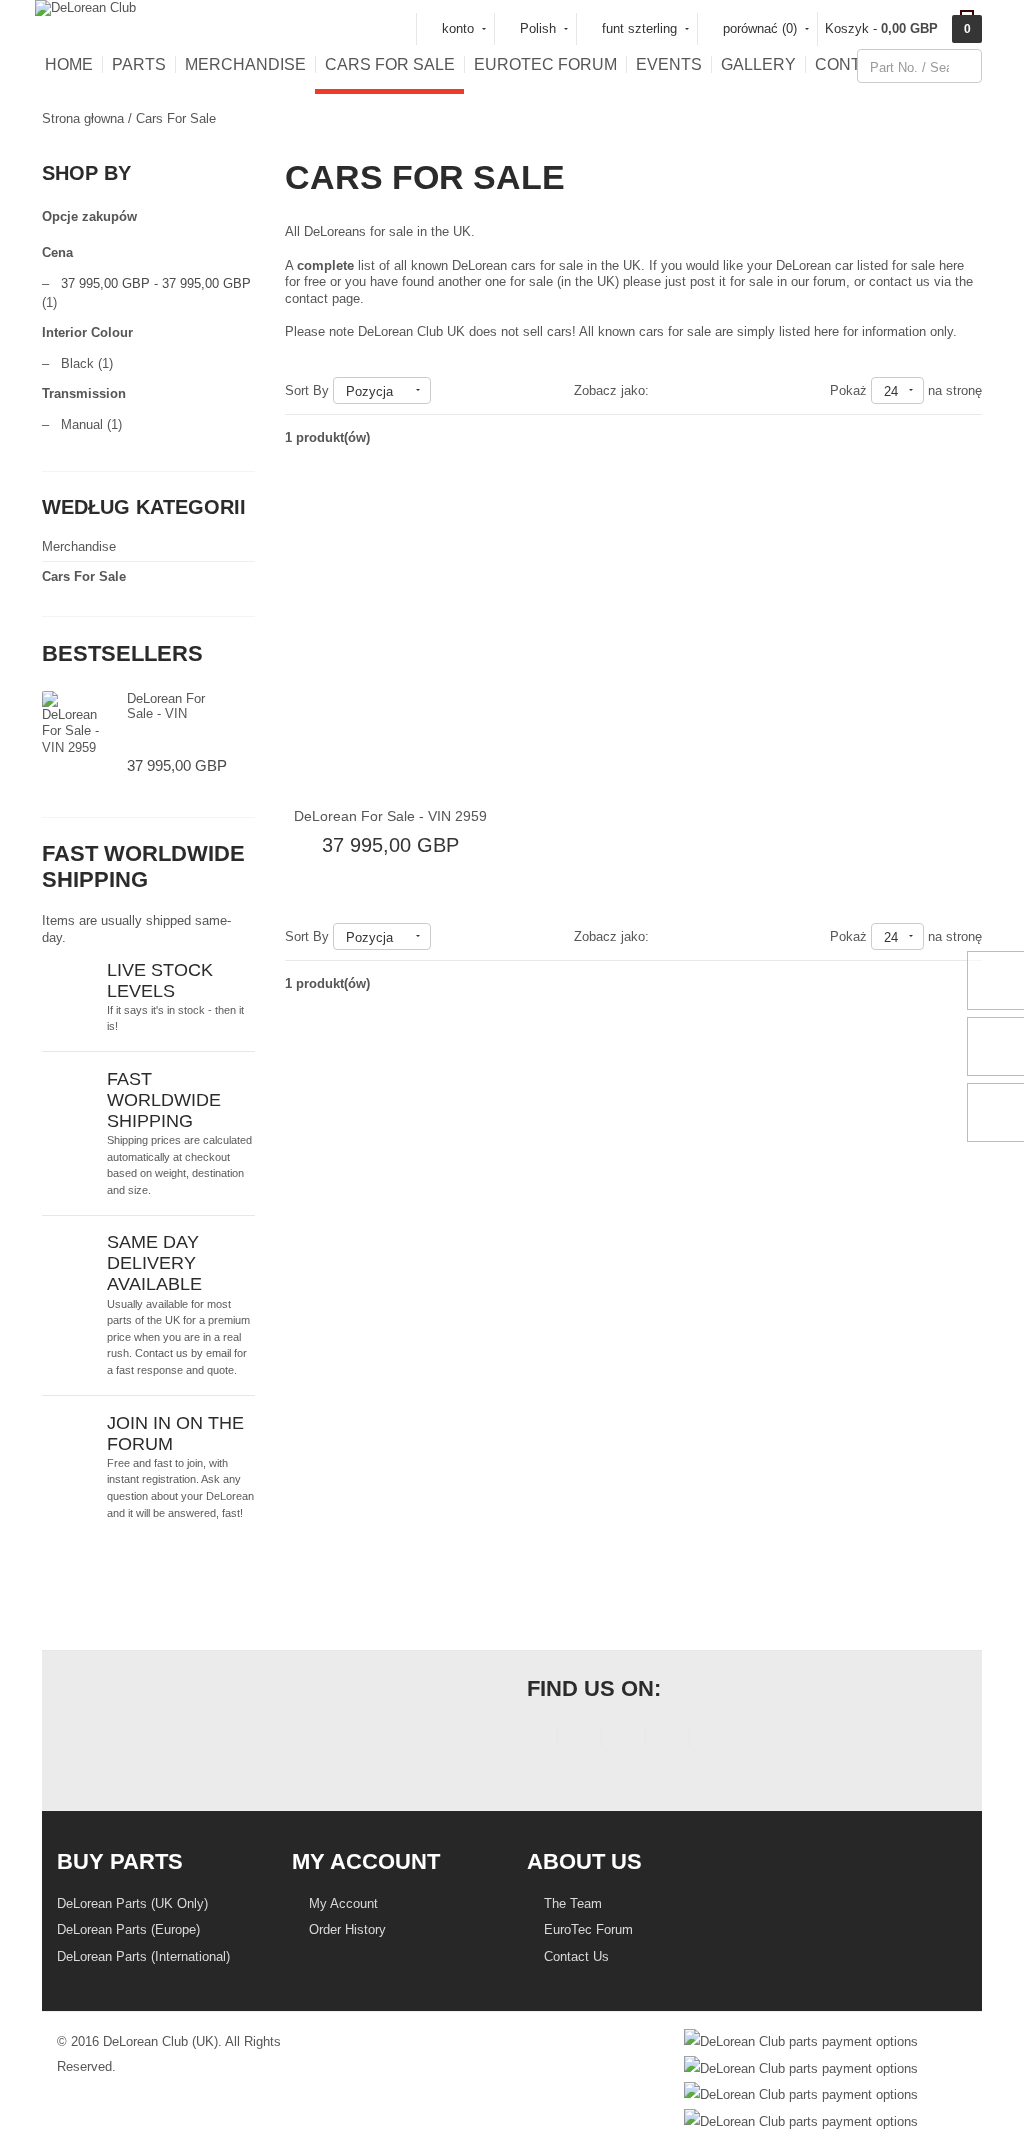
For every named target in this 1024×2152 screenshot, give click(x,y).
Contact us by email (183, 1353)
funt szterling (639, 28)
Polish (538, 28)
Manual (82, 424)
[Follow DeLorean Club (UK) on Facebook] (535, 1740)
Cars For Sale (390, 64)
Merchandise (245, 64)
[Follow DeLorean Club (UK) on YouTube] (623, 1740)
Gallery (758, 64)
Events (669, 64)
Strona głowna (83, 118)
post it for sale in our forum (768, 281)
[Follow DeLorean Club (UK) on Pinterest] (667, 1740)
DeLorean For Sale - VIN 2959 (166, 714)
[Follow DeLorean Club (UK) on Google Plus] (711, 1740)
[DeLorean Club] (85, 7)
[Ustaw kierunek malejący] (440, 390)
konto (458, 28)
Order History (345, 1929)
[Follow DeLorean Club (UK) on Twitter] (579, 1740)
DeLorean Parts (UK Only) (132, 1903)
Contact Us (574, 1956)
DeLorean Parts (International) (143, 1956)
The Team (571, 1903)
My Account (341, 1903)
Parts (139, 64)
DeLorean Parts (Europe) (128, 1929)
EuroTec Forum (545, 64)
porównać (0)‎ (760, 28)
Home (69, 64)
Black (77, 363)
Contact (854, 64)
